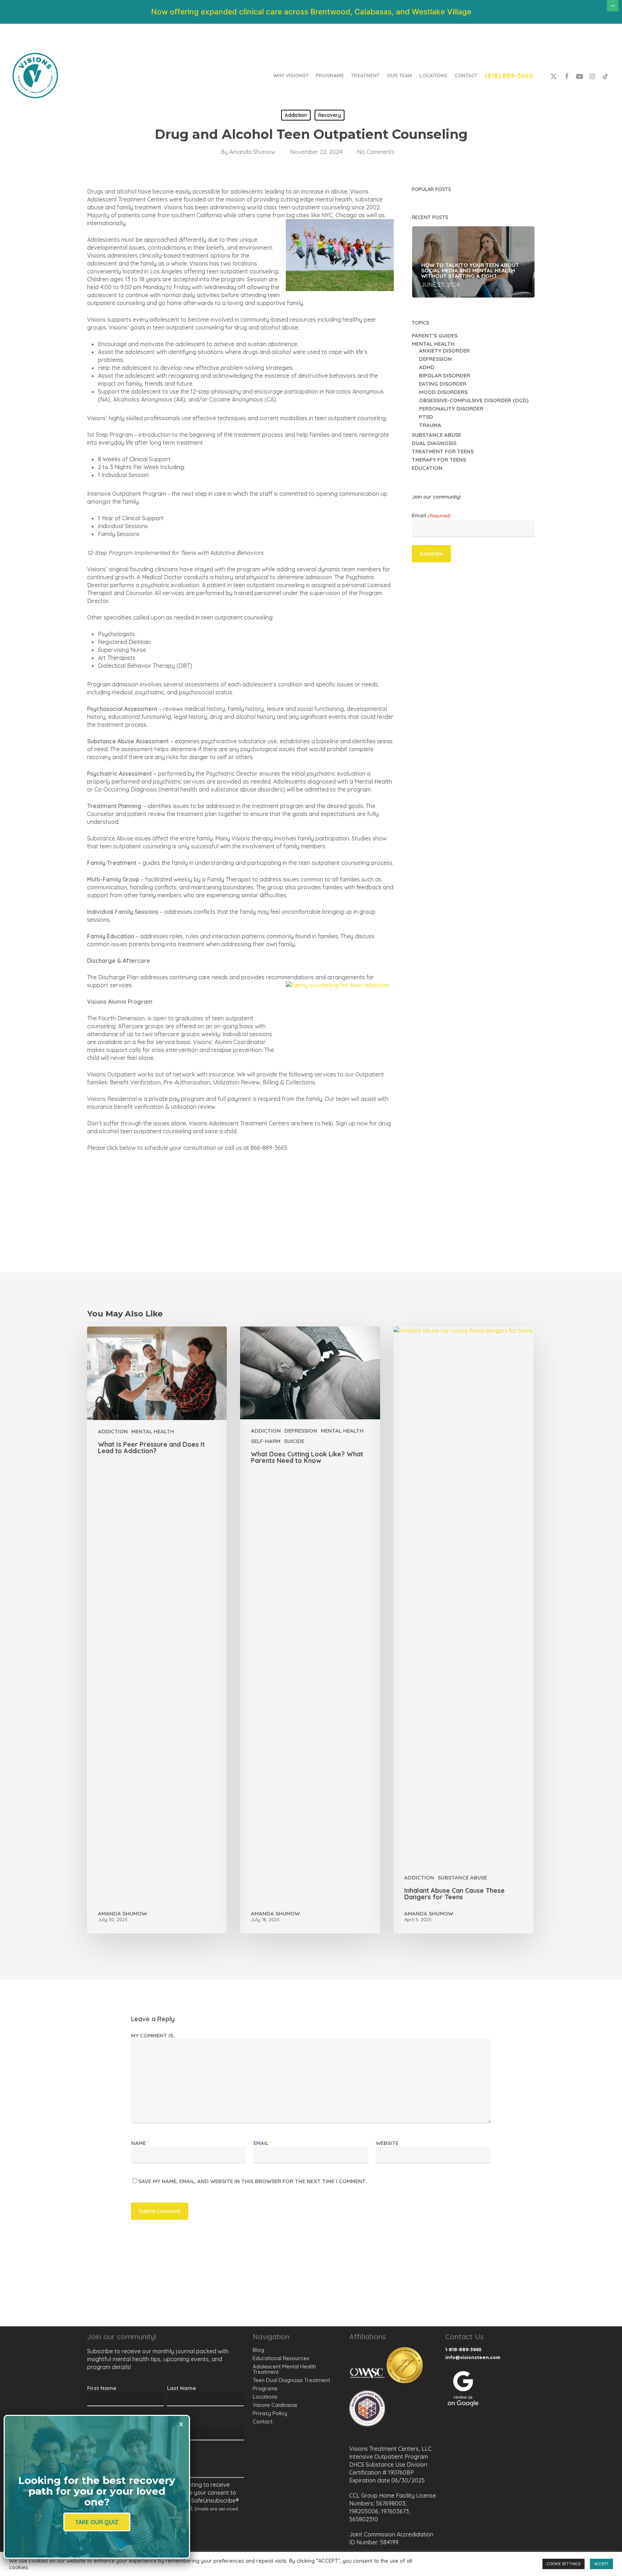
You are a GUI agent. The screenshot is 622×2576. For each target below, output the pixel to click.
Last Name (181, 2388)
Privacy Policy (270, 2413)
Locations (265, 2397)
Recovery (330, 115)
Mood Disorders (443, 392)
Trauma (430, 425)
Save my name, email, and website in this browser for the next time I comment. (253, 2181)
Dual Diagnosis (434, 443)
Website (387, 2143)
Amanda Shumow (252, 152)
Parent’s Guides (435, 335)
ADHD (427, 367)
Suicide (294, 1441)
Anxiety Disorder (444, 351)
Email (431, 516)
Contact (263, 2421)
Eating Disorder (443, 384)
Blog (258, 2350)
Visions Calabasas (275, 2405)
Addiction (296, 115)
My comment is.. (154, 2035)
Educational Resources (281, 2358)
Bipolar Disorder (445, 375)
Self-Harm (266, 1441)
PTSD (426, 417)
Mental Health (433, 344)
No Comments (376, 152)
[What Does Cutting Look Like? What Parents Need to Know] (310, 1630)
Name (140, 2143)
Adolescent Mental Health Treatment (284, 2369)
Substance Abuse (436, 435)
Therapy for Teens (439, 460)
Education (427, 468)
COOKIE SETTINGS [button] (564, 2564)
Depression (435, 359)
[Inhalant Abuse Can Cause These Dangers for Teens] (463, 1630)
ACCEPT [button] (601, 2564)
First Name (102, 2388)
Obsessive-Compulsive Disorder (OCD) (474, 400)
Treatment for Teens (443, 451)
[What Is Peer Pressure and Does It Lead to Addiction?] (157, 1630)
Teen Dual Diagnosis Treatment (291, 2380)
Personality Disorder (451, 409)
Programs (265, 2388)
